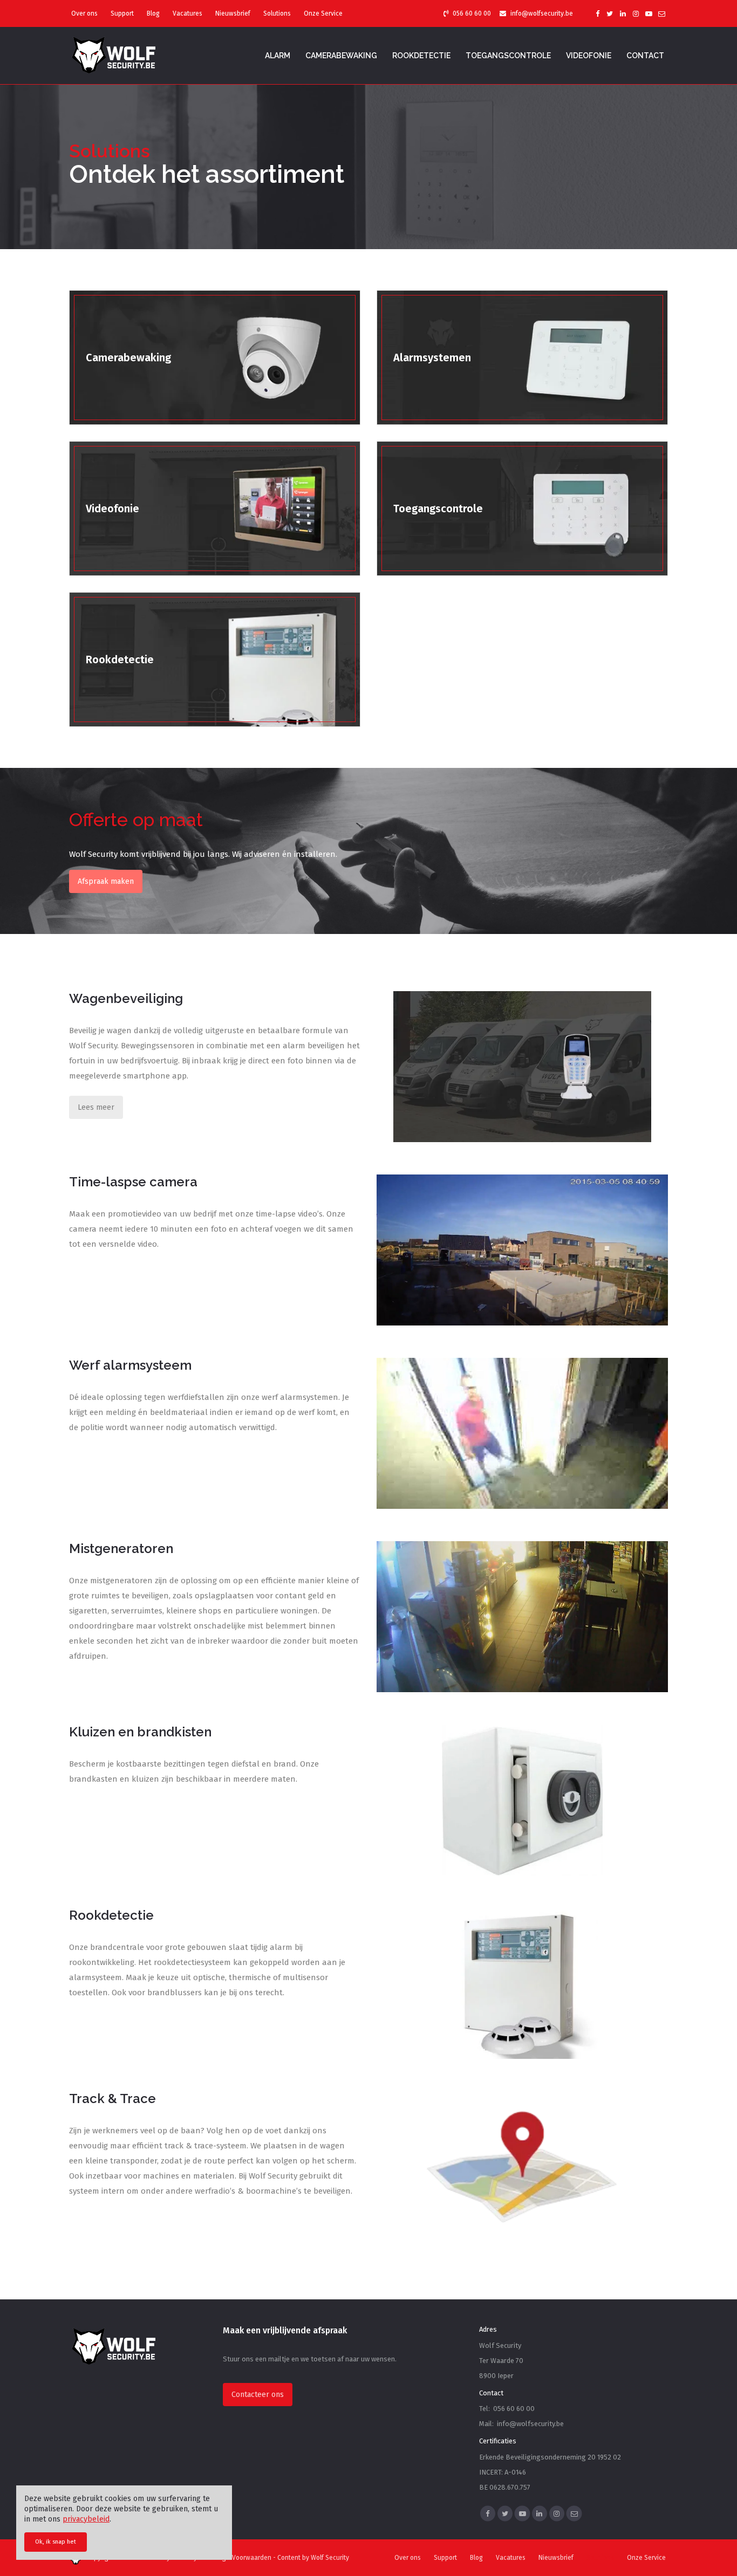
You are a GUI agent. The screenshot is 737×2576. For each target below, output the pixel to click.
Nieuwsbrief (233, 13)
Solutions (277, 13)
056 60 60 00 (472, 13)
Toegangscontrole (508, 56)
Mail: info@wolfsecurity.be (521, 2424)
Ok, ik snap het (56, 2542)
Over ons (84, 13)
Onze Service (323, 13)
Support (122, 13)
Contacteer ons (258, 2395)
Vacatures (187, 13)
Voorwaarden (252, 2558)
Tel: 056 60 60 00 (507, 2409)
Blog (153, 13)
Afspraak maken (106, 881)
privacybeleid (86, 2519)
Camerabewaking (341, 56)
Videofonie (589, 56)
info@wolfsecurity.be (542, 13)
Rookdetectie (421, 56)
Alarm (278, 56)
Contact (645, 56)
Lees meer (96, 1107)
